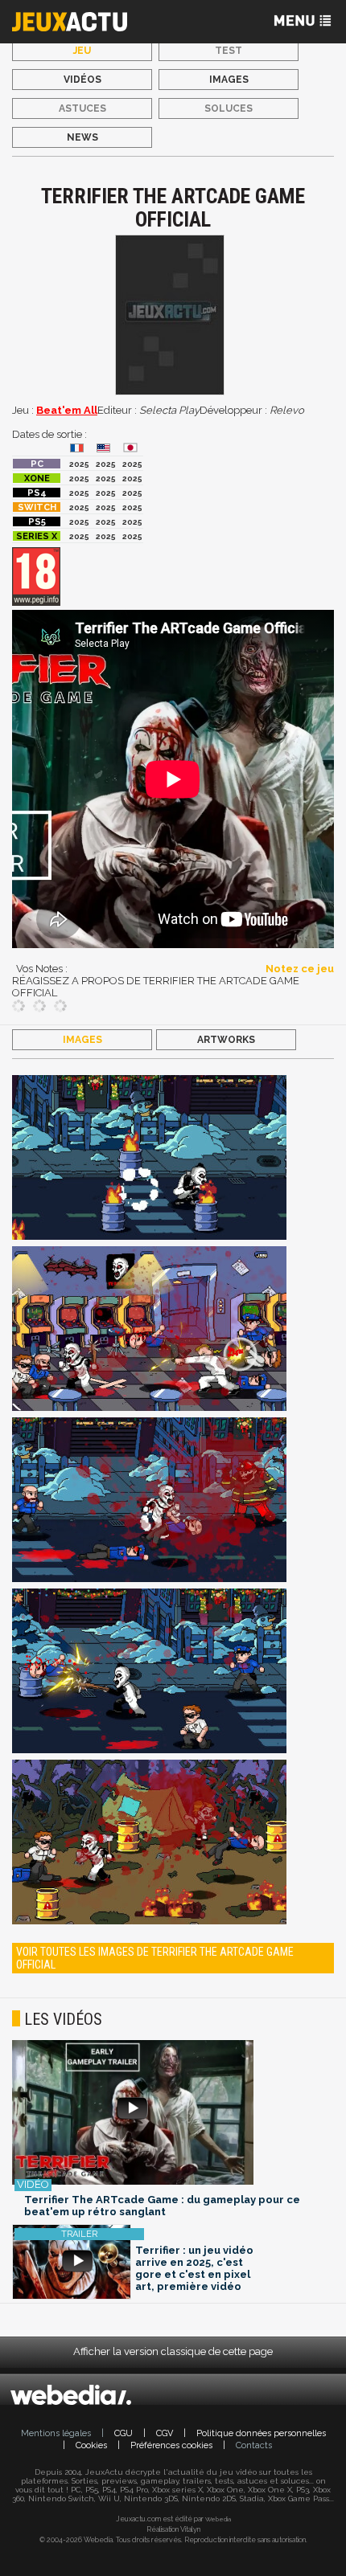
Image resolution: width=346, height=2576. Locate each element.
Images (229, 80)
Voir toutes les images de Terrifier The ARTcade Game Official (155, 1958)
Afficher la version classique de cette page (173, 2351)
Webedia (218, 2519)
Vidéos (82, 80)
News (82, 137)
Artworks (226, 1040)
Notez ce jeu (300, 969)
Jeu (82, 51)
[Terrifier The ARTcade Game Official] (149, 1159)
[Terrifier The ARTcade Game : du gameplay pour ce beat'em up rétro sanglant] (173, 2114)
